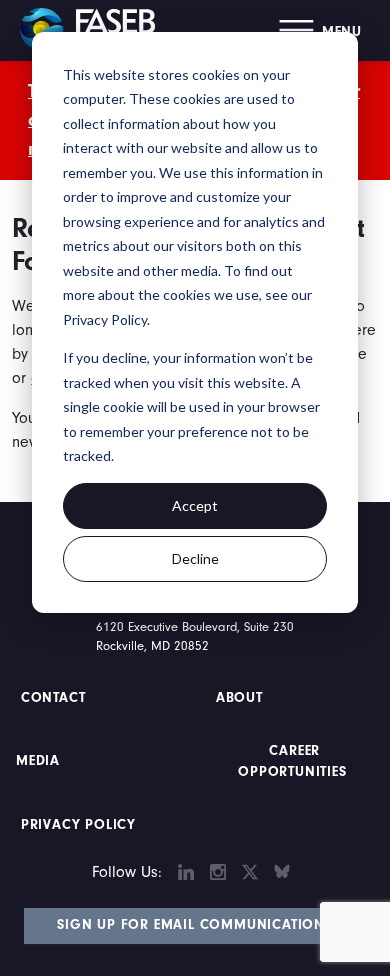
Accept (195, 505)
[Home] (95, 30)
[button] (320, 30)
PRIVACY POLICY (78, 825)
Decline (195, 558)
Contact (55, 698)
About (239, 698)
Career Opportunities (292, 761)
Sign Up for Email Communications (195, 925)
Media (38, 761)
